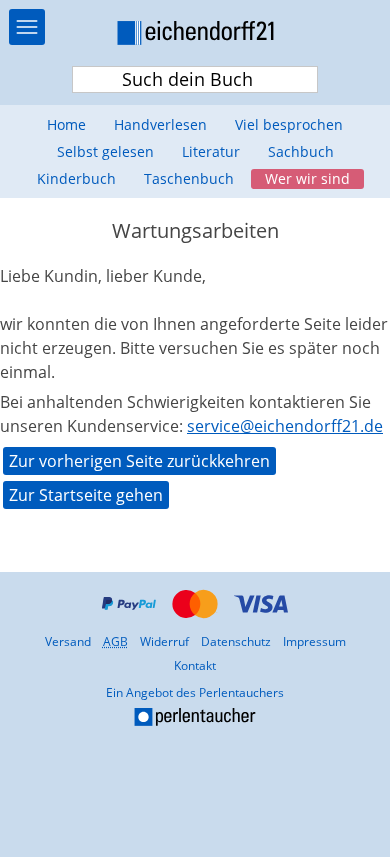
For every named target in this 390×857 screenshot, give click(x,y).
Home (66, 124)
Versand (68, 641)
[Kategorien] (27, 27)
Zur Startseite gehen (86, 495)
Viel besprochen (289, 124)
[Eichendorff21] (195, 36)
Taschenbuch (189, 178)
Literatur (211, 151)
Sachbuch (301, 151)
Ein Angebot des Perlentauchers (145, 707)
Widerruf (164, 641)
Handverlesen (160, 124)
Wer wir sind (307, 178)
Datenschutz (236, 641)
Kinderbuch (76, 178)
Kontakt (195, 665)
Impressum (314, 641)
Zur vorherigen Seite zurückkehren (139, 461)
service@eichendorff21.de (285, 426)
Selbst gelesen (105, 151)
